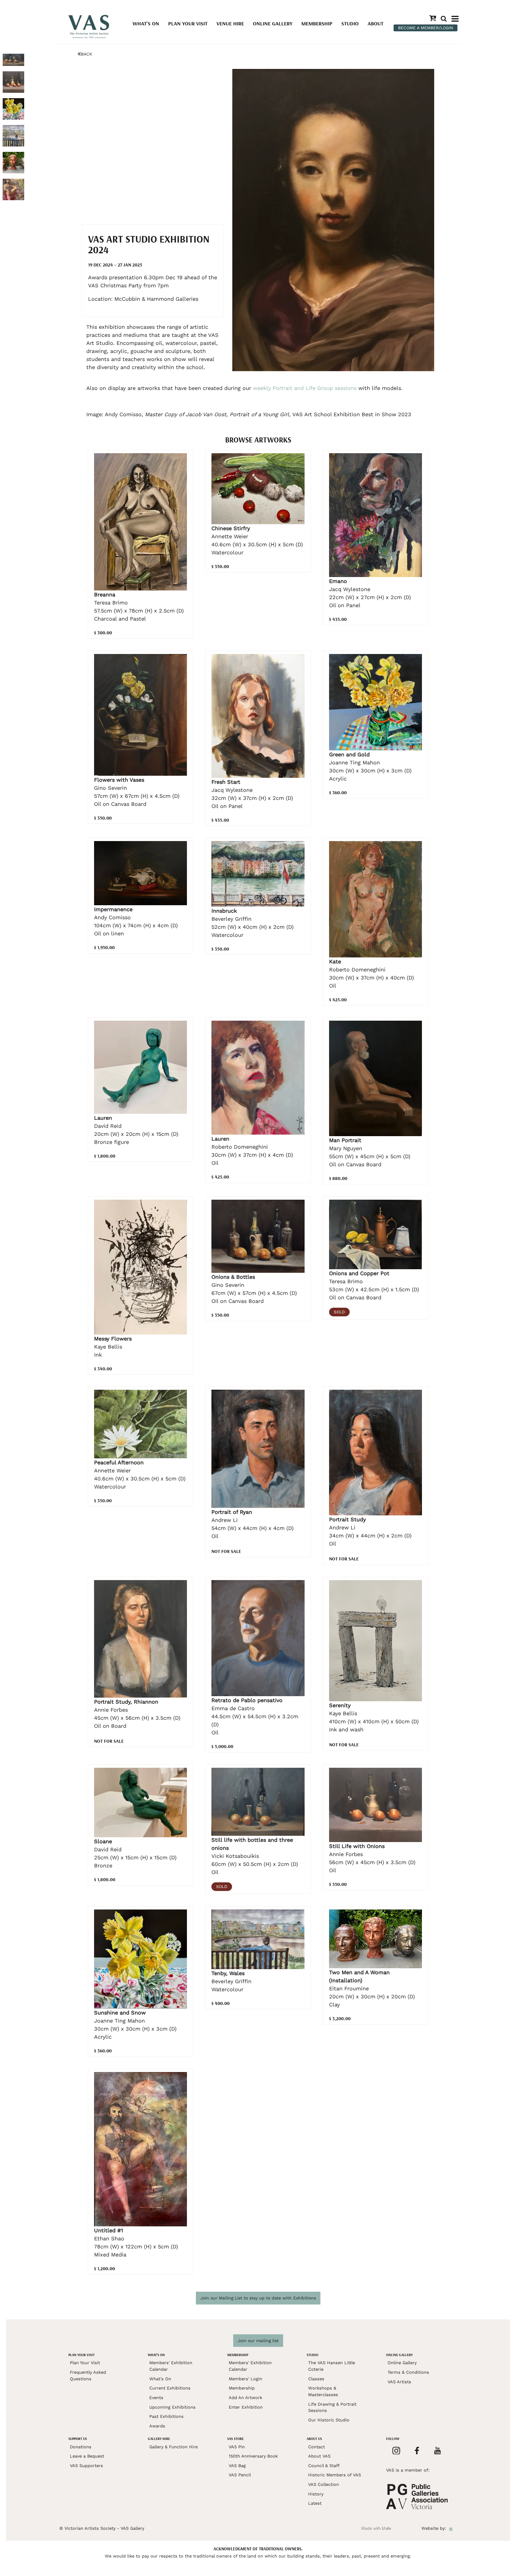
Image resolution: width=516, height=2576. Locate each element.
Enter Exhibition (246, 2407)
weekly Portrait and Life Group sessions (306, 388)
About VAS (319, 2456)
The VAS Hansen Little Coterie (332, 2366)
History (316, 2494)
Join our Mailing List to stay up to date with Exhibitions (258, 2298)
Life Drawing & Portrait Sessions (332, 2407)
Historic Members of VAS (335, 2475)
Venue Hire (230, 23)
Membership (317, 23)
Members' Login (245, 2379)
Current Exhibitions (170, 2388)
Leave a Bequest (87, 2456)
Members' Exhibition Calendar (171, 2366)
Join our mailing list (258, 2341)
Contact (317, 2447)
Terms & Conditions (408, 2372)
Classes (316, 2379)
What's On (146, 23)
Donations (81, 2447)
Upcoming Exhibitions (172, 2407)
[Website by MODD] (451, 2528)
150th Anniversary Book (253, 2456)
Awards (157, 2426)
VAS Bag (237, 2466)
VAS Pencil (240, 2475)
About (376, 23)
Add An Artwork (245, 2398)
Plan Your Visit (188, 23)
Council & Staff (324, 2466)
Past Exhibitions (166, 2416)
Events (156, 2398)
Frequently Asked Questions (88, 2376)
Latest (315, 2503)
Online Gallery (273, 23)
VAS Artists (399, 2382)
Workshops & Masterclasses (323, 2391)
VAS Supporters (86, 2466)
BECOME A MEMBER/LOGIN (426, 28)
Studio (350, 23)
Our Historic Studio (329, 2420)
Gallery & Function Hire (173, 2447)
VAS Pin (237, 2447)
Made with (376, 2528)
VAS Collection (324, 2484)
